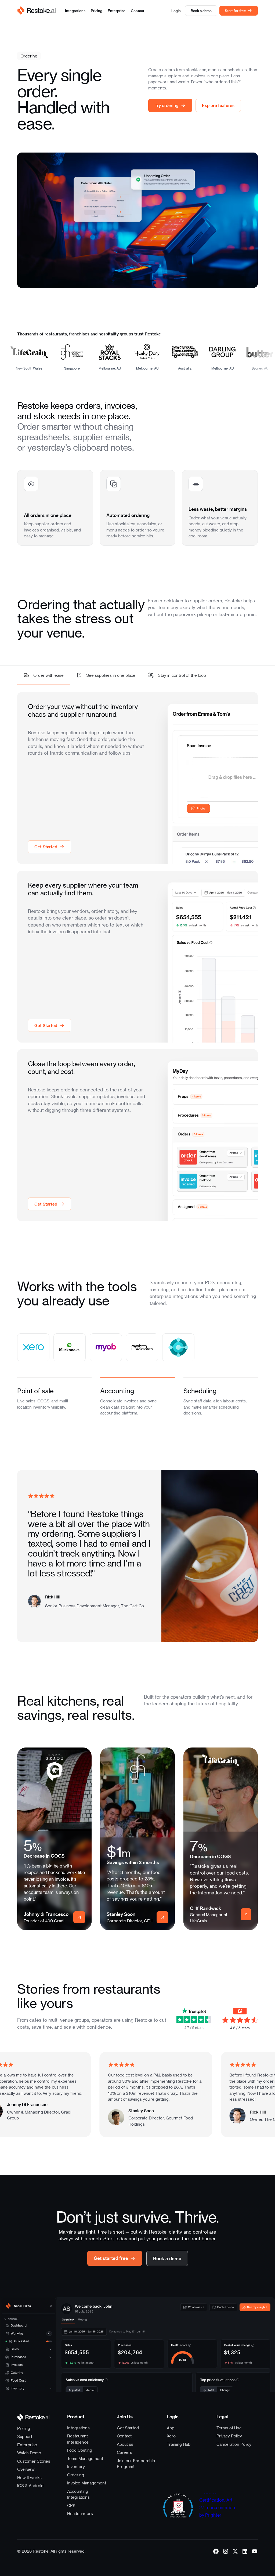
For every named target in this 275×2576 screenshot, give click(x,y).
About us (125, 2444)
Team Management (85, 2458)
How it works (29, 2477)
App (171, 2428)
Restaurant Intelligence (78, 2439)
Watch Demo (29, 2453)
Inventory (76, 2466)
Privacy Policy (229, 2436)
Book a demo (201, 11)
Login (176, 11)
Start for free (235, 11)
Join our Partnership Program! (136, 2464)
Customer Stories (34, 2461)
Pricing (97, 11)
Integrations (75, 11)
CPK (71, 2505)
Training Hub (179, 2444)
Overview (26, 2469)
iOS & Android (30, 2485)
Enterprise (117, 11)
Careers (124, 2452)
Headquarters (80, 2513)
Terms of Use (229, 2428)
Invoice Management (87, 2483)
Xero (171, 2436)
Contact (137, 11)
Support (25, 2436)
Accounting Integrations (78, 2494)
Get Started (128, 2428)
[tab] (54, 1395)
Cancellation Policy (234, 2444)
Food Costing (80, 2450)
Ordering (76, 2475)
